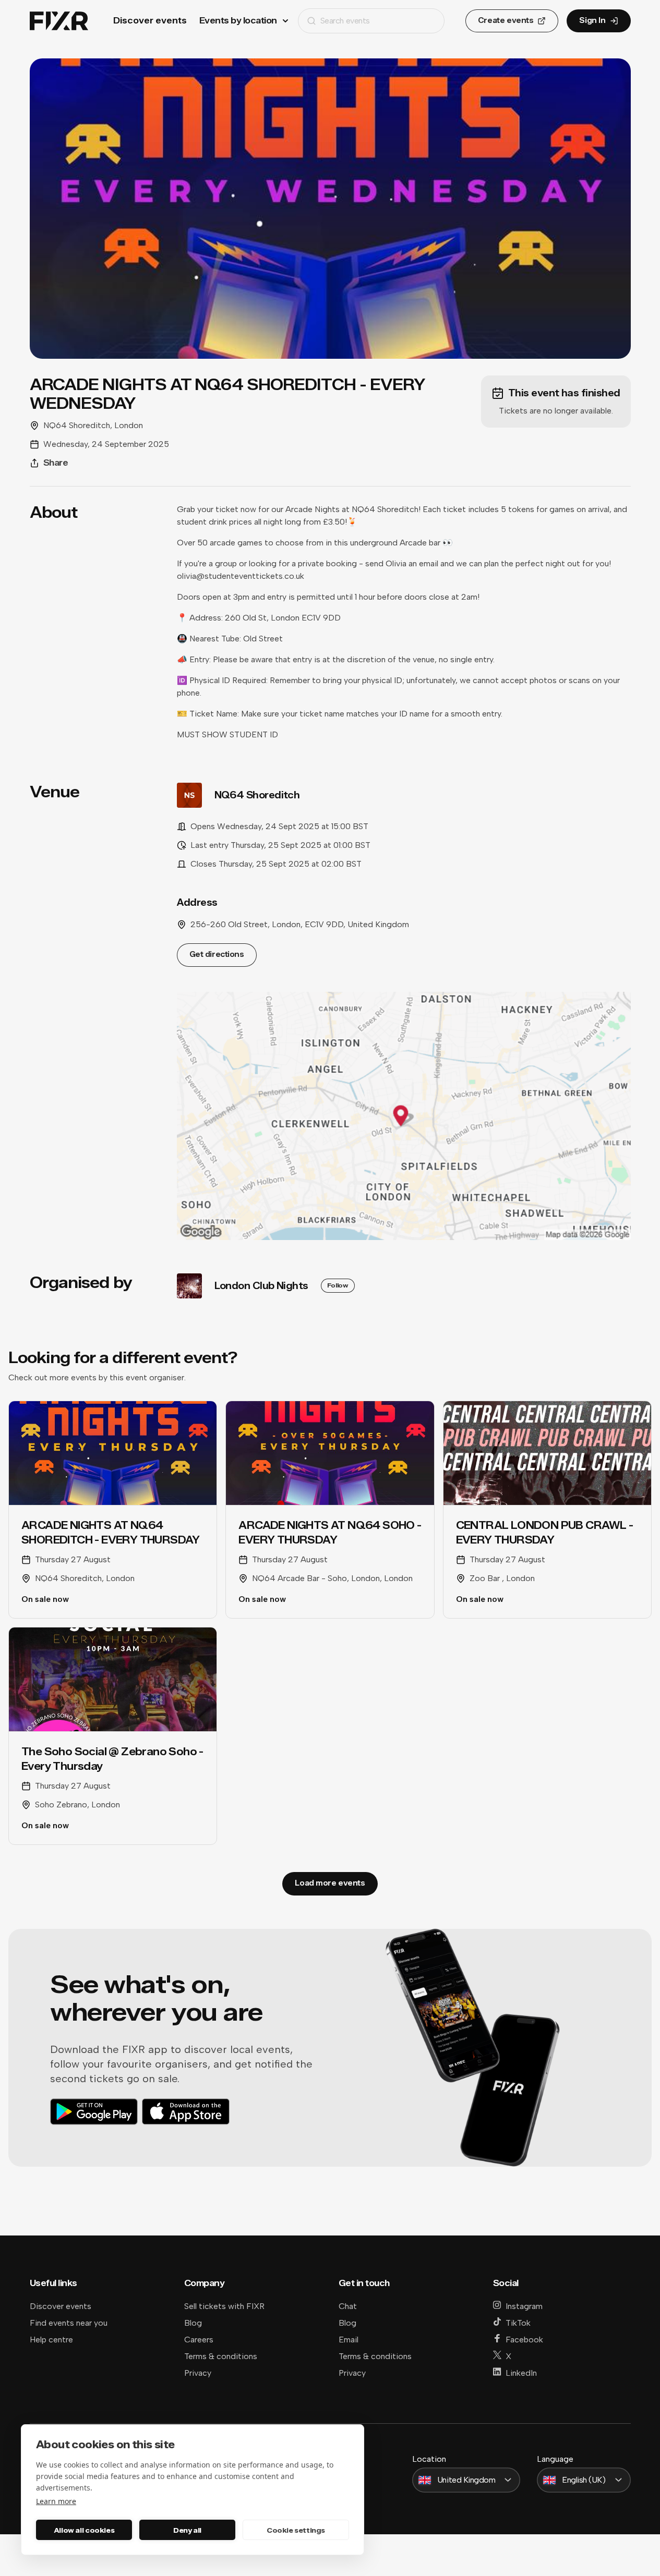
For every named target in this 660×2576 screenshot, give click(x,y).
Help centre (51, 2340)
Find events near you (69, 2323)
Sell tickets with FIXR (224, 2306)
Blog (193, 2323)
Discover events (150, 21)
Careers (199, 2340)
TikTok (518, 2323)
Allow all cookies (84, 2530)
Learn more (56, 2501)
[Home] (59, 21)
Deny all (187, 2530)
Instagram (524, 2306)
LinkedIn (521, 2373)
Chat (348, 2306)
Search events (345, 21)
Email (349, 2340)
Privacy (198, 2373)
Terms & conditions (221, 2356)
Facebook (524, 2340)
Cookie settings (296, 2530)
